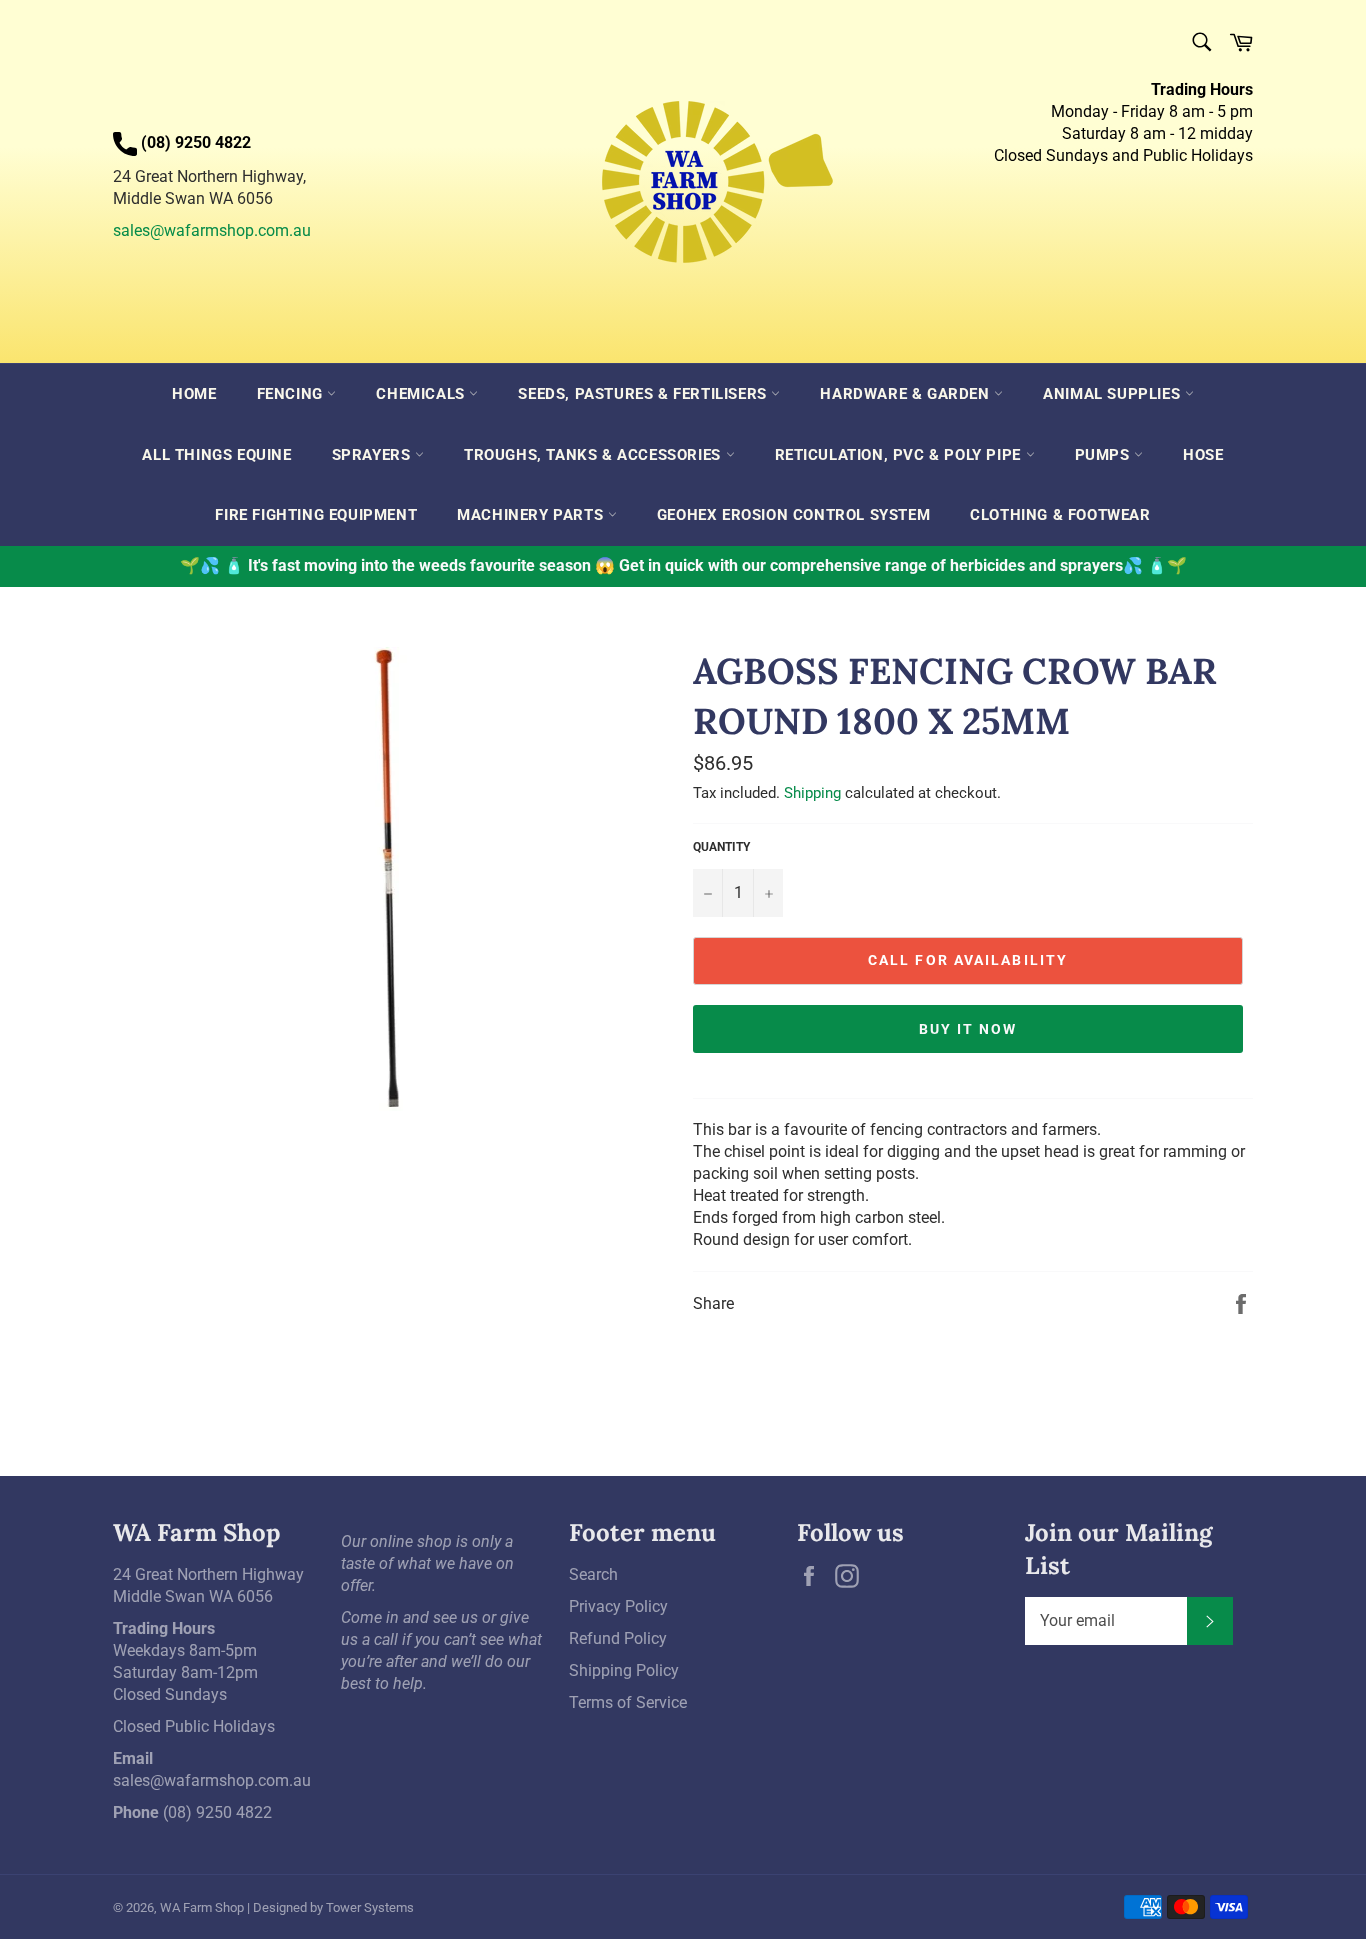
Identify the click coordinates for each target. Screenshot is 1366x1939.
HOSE (1203, 455)
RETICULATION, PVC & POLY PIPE (900, 455)
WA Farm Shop (202, 1907)
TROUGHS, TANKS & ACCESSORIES (594, 455)
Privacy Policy (618, 1606)
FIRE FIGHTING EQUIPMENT (316, 515)
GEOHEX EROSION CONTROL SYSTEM (793, 515)
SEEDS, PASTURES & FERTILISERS (644, 394)
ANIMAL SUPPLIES (1114, 394)
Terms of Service (628, 1702)
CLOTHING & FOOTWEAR (1060, 515)
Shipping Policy (624, 1670)
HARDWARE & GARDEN (907, 394)
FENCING (292, 394)
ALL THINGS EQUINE (216, 455)
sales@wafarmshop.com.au (212, 230)
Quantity (721, 847)
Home (194, 394)
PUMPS (1105, 455)
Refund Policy (618, 1638)
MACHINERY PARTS (532, 515)
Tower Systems (370, 1907)
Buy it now (968, 1029)
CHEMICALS (422, 394)
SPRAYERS (373, 455)
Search (593, 1574)
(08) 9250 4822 (217, 1812)
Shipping (812, 793)
